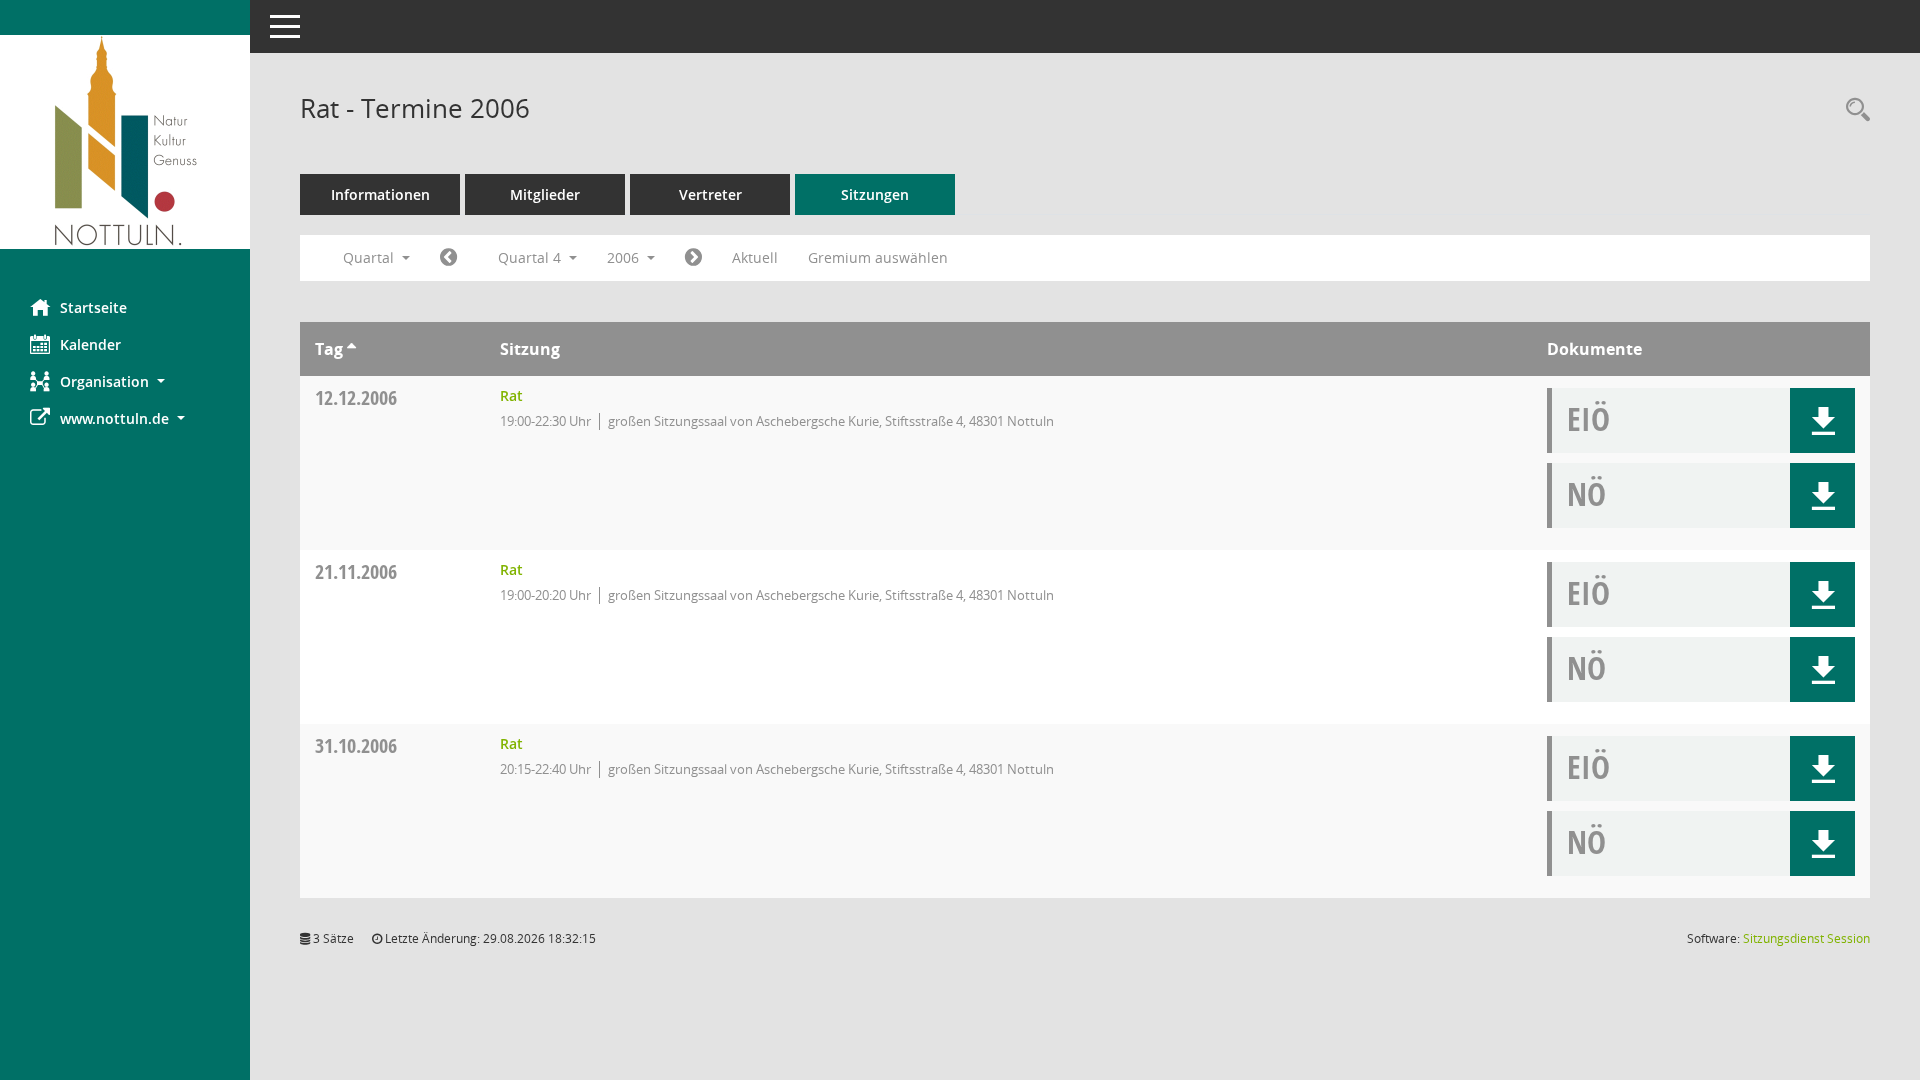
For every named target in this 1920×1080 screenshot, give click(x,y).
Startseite (93, 307)
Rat (511, 395)
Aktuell (755, 257)
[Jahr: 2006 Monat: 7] (448, 258)
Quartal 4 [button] (531, 257)
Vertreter (710, 194)
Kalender (90, 344)
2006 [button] (625, 257)
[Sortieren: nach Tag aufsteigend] (351, 349)
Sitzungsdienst (1806, 938)
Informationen (380, 194)
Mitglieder (545, 194)
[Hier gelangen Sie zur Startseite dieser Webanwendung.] (125, 142)
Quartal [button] (370, 257)
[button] (125, 381)
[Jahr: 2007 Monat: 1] (693, 258)
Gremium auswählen (878, 257)
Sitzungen (875, 194)
